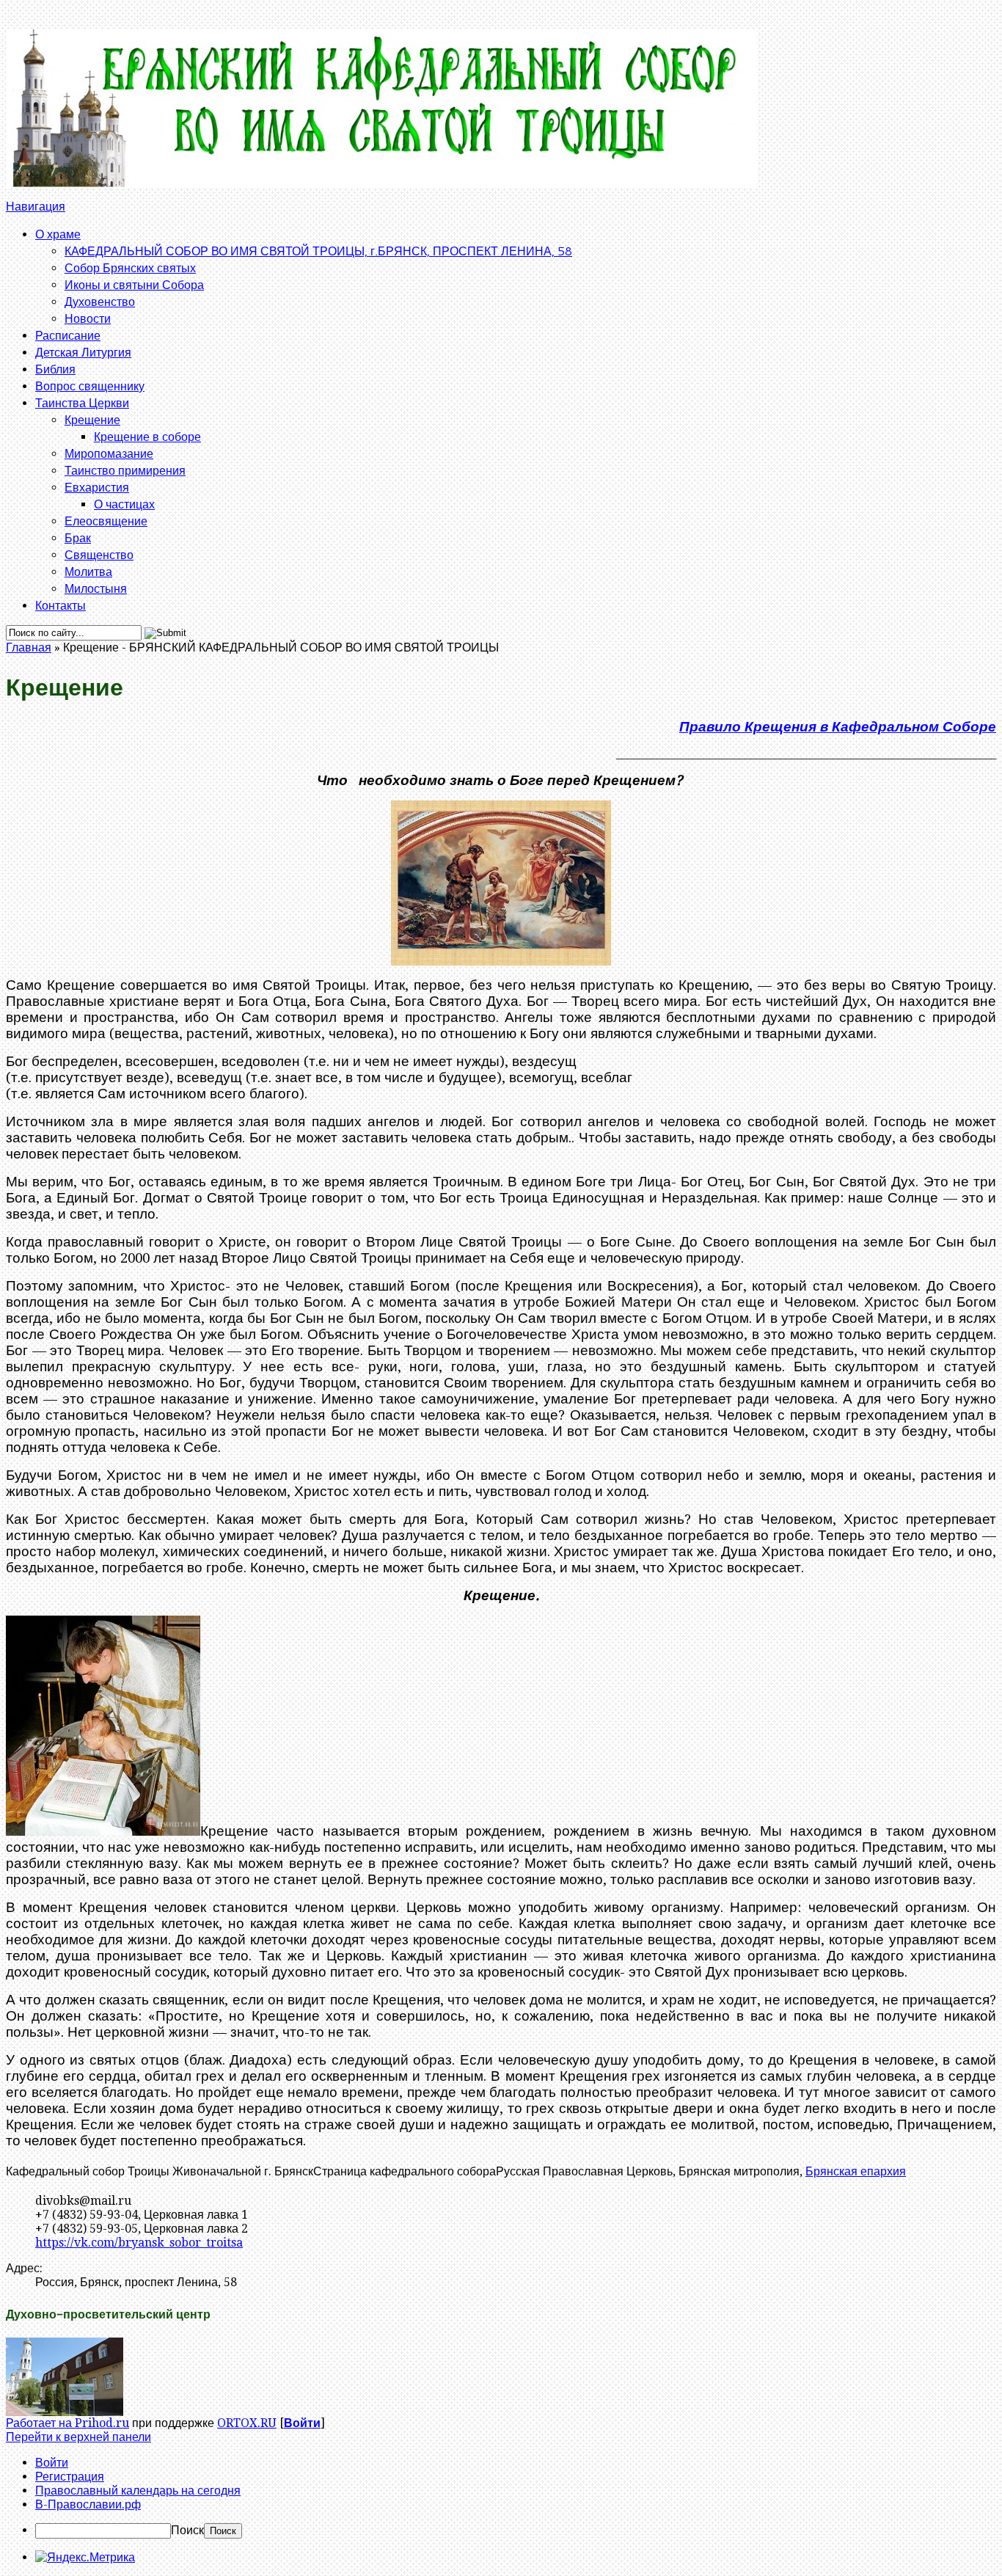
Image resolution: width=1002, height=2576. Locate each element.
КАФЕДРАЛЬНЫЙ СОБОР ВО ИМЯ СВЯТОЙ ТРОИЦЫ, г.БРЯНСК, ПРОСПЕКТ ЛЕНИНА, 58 (318, 251)
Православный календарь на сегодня (138, 2491)
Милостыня (96, 588)
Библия (55, 369)
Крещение (92, 419)
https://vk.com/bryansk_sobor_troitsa (139, 2243)
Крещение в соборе (147, 436)
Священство (99, 554)
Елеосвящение (106, 521)
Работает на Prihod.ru (67, 2423)
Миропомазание (109, 453)
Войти (302, 2423)
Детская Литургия (83, 352)
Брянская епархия (856, 2171)
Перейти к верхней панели (78, 2437)
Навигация (36, 207)
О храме (58, 234)
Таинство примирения (125, 470)
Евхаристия (97, 487)
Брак (78, 537)
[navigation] (501, 2497)
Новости (88, 318)
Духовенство (100, 301)
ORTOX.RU (247, 2423)
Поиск (187, 2530)
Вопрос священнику (90, 386)
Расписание (68, 335)
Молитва (88, 571)
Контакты (61, 605)
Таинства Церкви (82, 402)
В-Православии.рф (88, 2504)
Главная (29, 647)
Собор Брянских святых (130, 267)
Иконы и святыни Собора (134, 284)
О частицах (124, 504)
